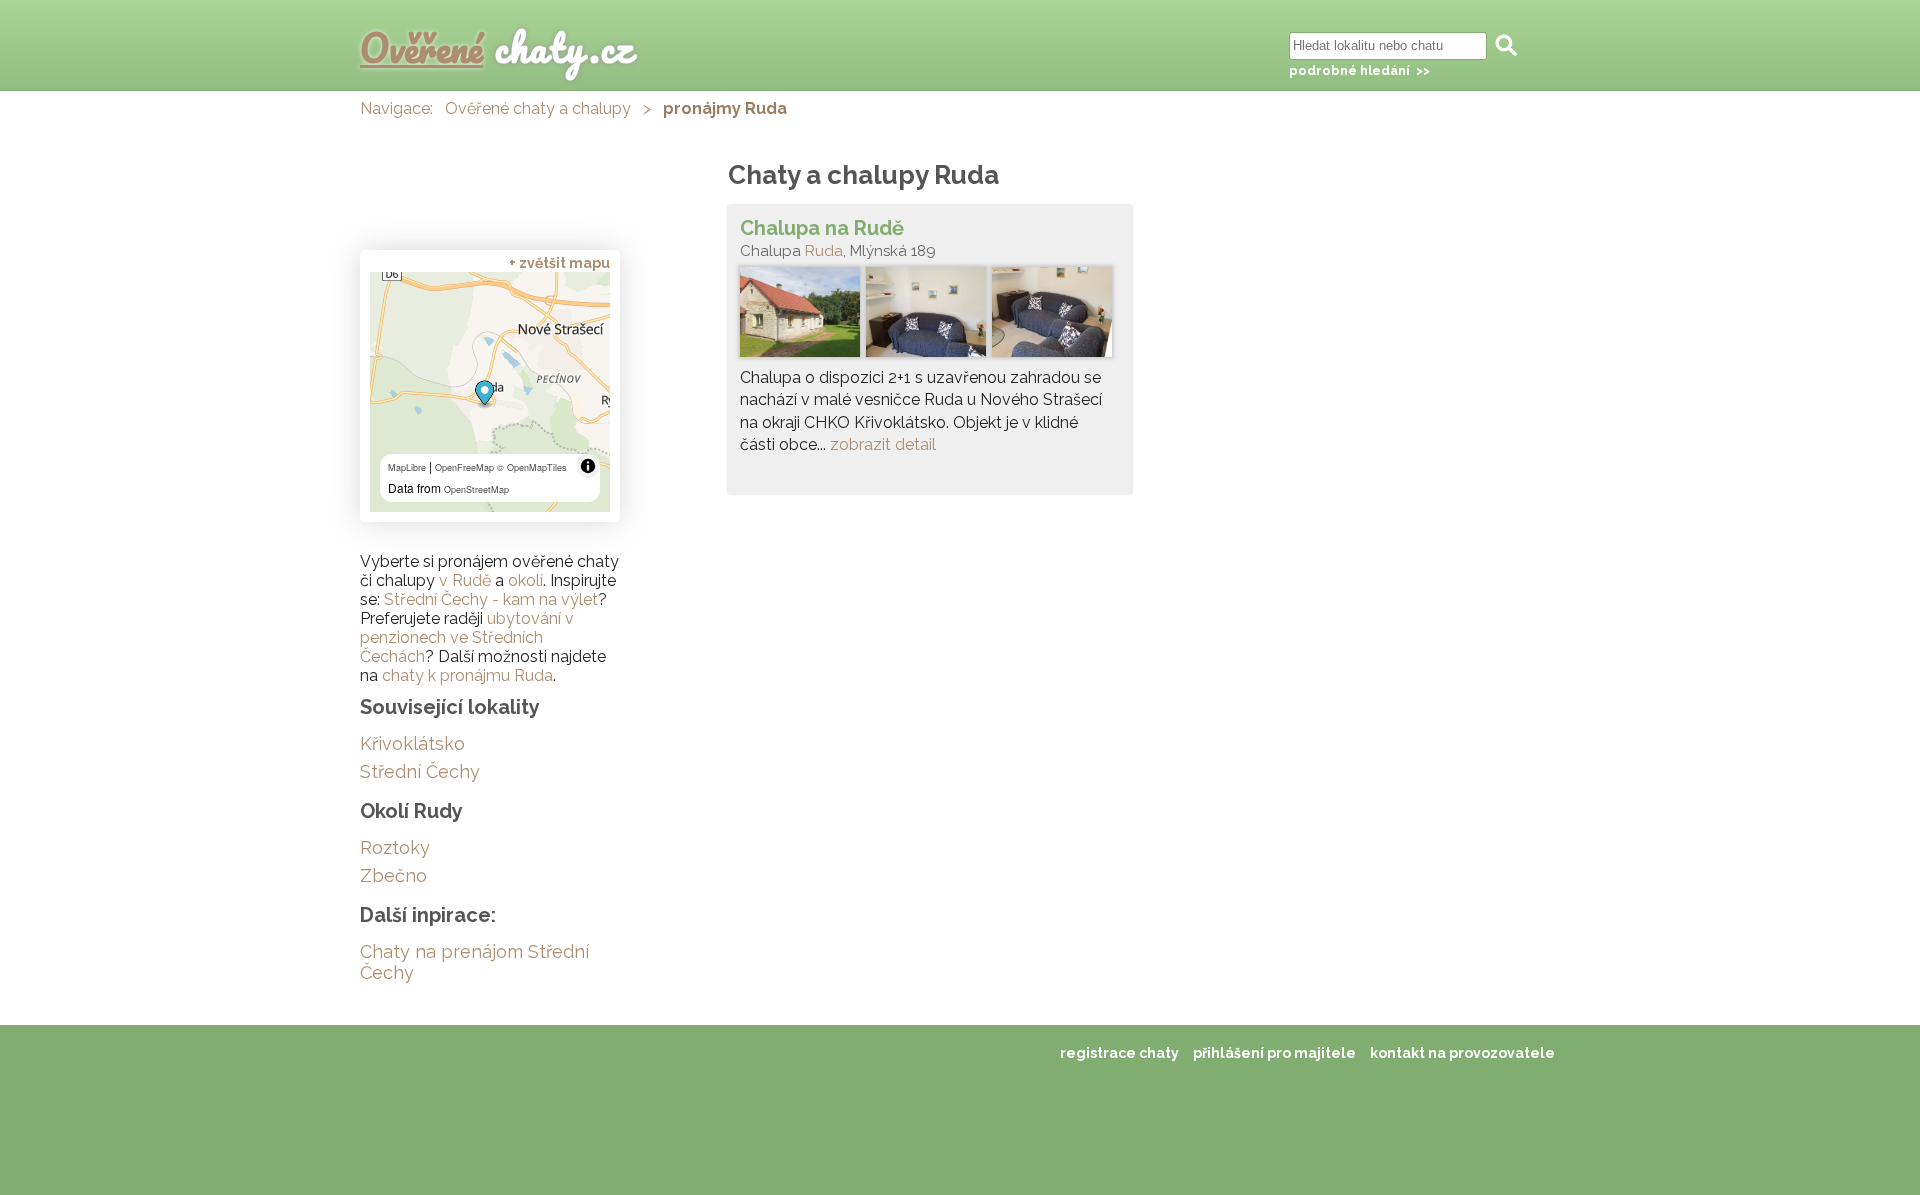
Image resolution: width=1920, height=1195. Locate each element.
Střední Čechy (420, 771)
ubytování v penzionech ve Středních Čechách (467, 637)
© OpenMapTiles (532, 467)
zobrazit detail (883, 444)
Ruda (824, 251)
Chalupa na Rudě (822, 228)
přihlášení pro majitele (1274, 1053)
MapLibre (407, 467)
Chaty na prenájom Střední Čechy (474, 962)
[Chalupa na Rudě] (930, 317)
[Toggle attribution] (588, 466)
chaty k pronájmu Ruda (467, 675)
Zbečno (393, 875)
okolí (525, 580)
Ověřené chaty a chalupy (538, 108)
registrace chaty (1119, 1053)
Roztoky (395, 847)
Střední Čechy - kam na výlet (491, 599)
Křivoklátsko (412, 743)
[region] (490, 392)
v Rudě (465, 580)
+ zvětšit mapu (559, 263)
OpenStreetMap (476, 489)
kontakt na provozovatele (1462, 1053)
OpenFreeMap (464, 467)
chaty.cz (497, 47)
